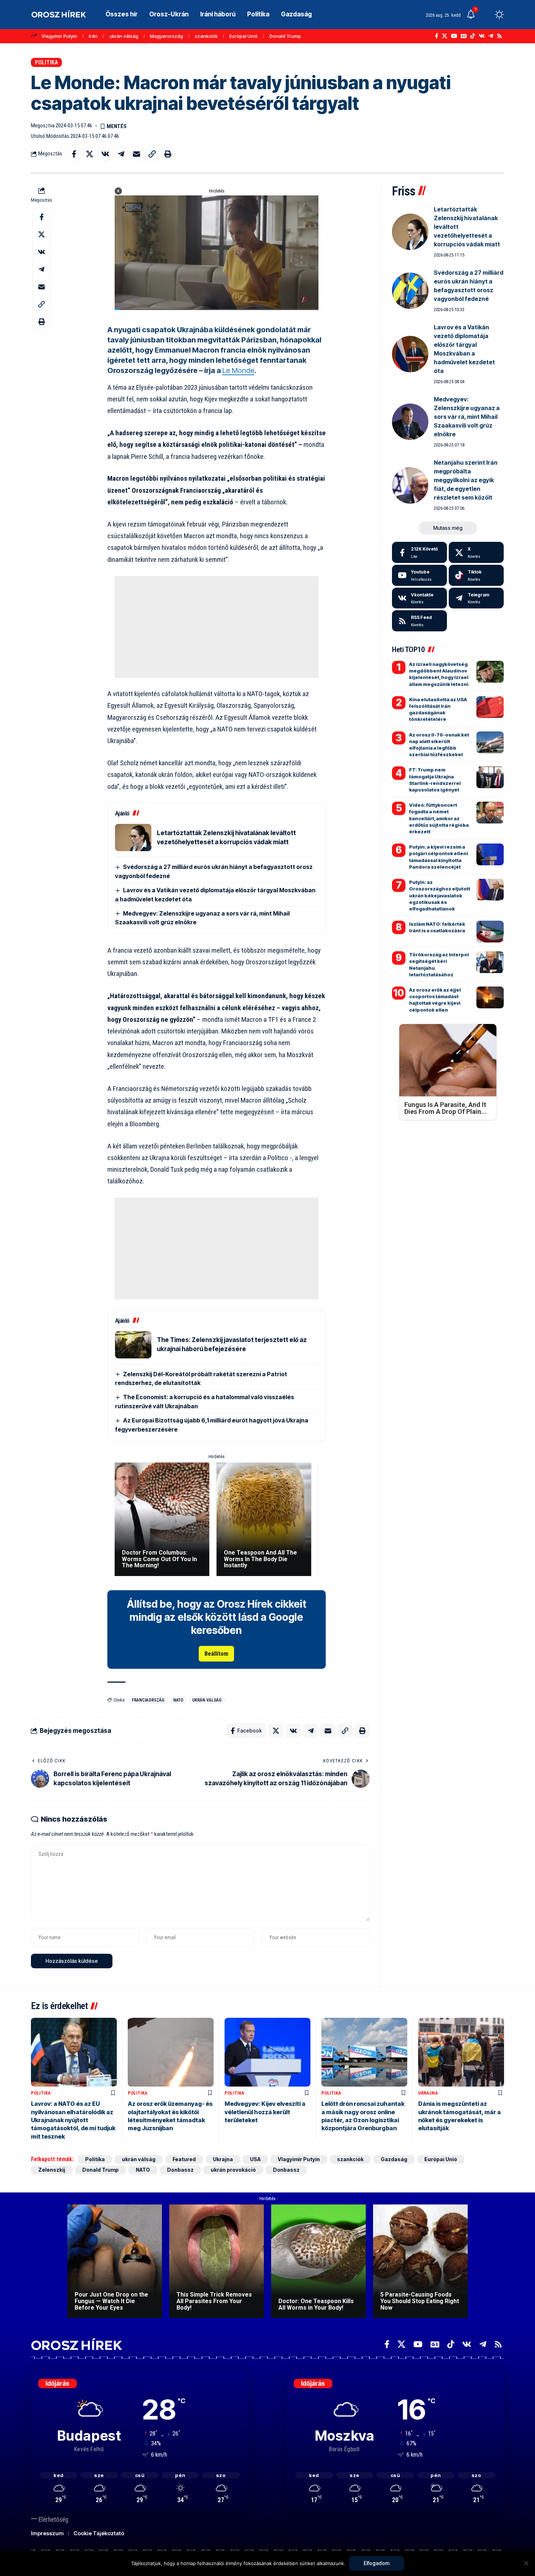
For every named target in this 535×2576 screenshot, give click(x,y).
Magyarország (167, 36)
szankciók (206, 36)
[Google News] (464, 36)
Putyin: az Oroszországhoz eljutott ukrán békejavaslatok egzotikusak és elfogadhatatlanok (440, 895)
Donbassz (180, 2170)
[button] (486, 15)
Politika (46, 62)
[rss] (419, 621)
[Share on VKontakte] (105, 154)
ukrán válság (124, 36)
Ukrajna (428, 2093)
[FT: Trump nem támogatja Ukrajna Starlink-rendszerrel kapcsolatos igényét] (490, 777)
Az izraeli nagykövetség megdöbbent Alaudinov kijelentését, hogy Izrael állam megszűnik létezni (439, 674)
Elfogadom (377, 2563)
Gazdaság (394, 2159)
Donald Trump (285, 36)
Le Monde (238, 370)
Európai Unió (243, 36)
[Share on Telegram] (121, 154)
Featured (184, 2159)
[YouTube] (454, 36)
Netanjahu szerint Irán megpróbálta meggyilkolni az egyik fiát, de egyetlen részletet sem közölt (466, 480)
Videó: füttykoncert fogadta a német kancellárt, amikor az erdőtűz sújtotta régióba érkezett (439, 818)
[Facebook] (437, 36)
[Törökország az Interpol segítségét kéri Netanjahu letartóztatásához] (490, 962)
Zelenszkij (52, 2170)
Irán (93, 36)
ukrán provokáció (233, 2170)
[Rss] (500, 36)
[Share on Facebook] (74, 154)
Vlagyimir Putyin (59, 36)
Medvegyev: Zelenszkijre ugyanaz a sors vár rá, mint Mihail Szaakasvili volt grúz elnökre (467, 417)
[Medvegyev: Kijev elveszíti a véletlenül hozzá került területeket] (267, 2052)
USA (255, 2159)
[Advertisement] (217, 627)
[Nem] (526, 2563)
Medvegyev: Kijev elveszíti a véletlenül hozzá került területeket (265, 2112)
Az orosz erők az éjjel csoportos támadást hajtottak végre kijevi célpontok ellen (435, 1000)
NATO (178, 1700)
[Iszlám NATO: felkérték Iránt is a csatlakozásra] (490, 932)
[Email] (136, 154)
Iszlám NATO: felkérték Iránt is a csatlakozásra (437, 927)
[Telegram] (491, 36)
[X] (445, 36)
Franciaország (148, 1700)
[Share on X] (90, 154)
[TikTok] (473, 36)
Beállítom (216, 1654)
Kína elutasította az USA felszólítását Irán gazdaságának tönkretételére (438, 709)
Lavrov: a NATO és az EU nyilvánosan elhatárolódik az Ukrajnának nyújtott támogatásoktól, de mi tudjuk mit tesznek (73, 2120)
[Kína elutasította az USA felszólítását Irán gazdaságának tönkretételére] (490, 707)
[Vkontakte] (482, 36)
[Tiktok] (476, 575)
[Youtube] (419, 575)
